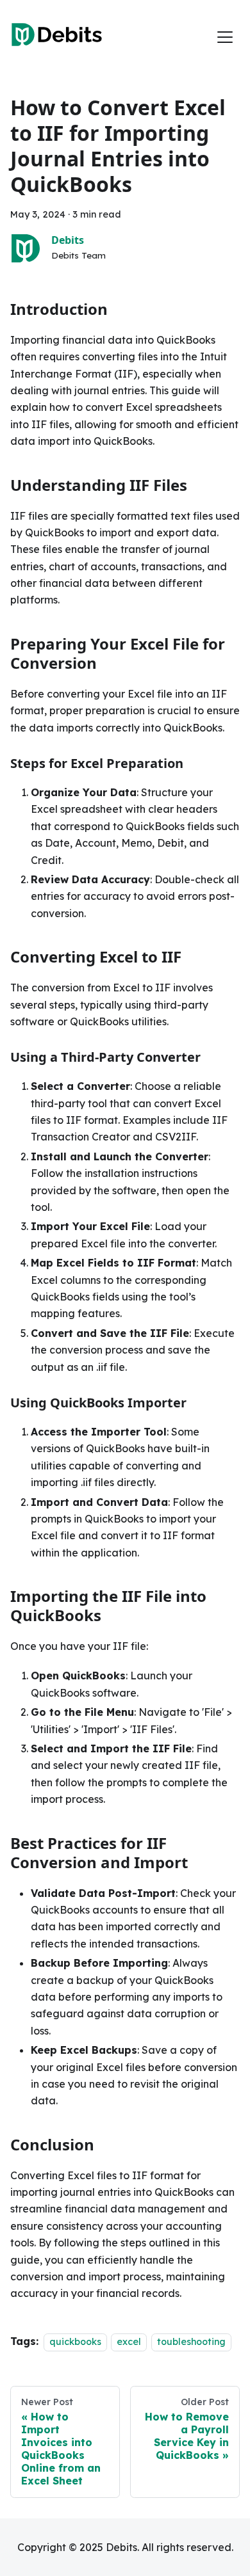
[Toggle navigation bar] (225, 37)
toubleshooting (191, 2342)
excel (129, 2342)
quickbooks (75, 2342)
